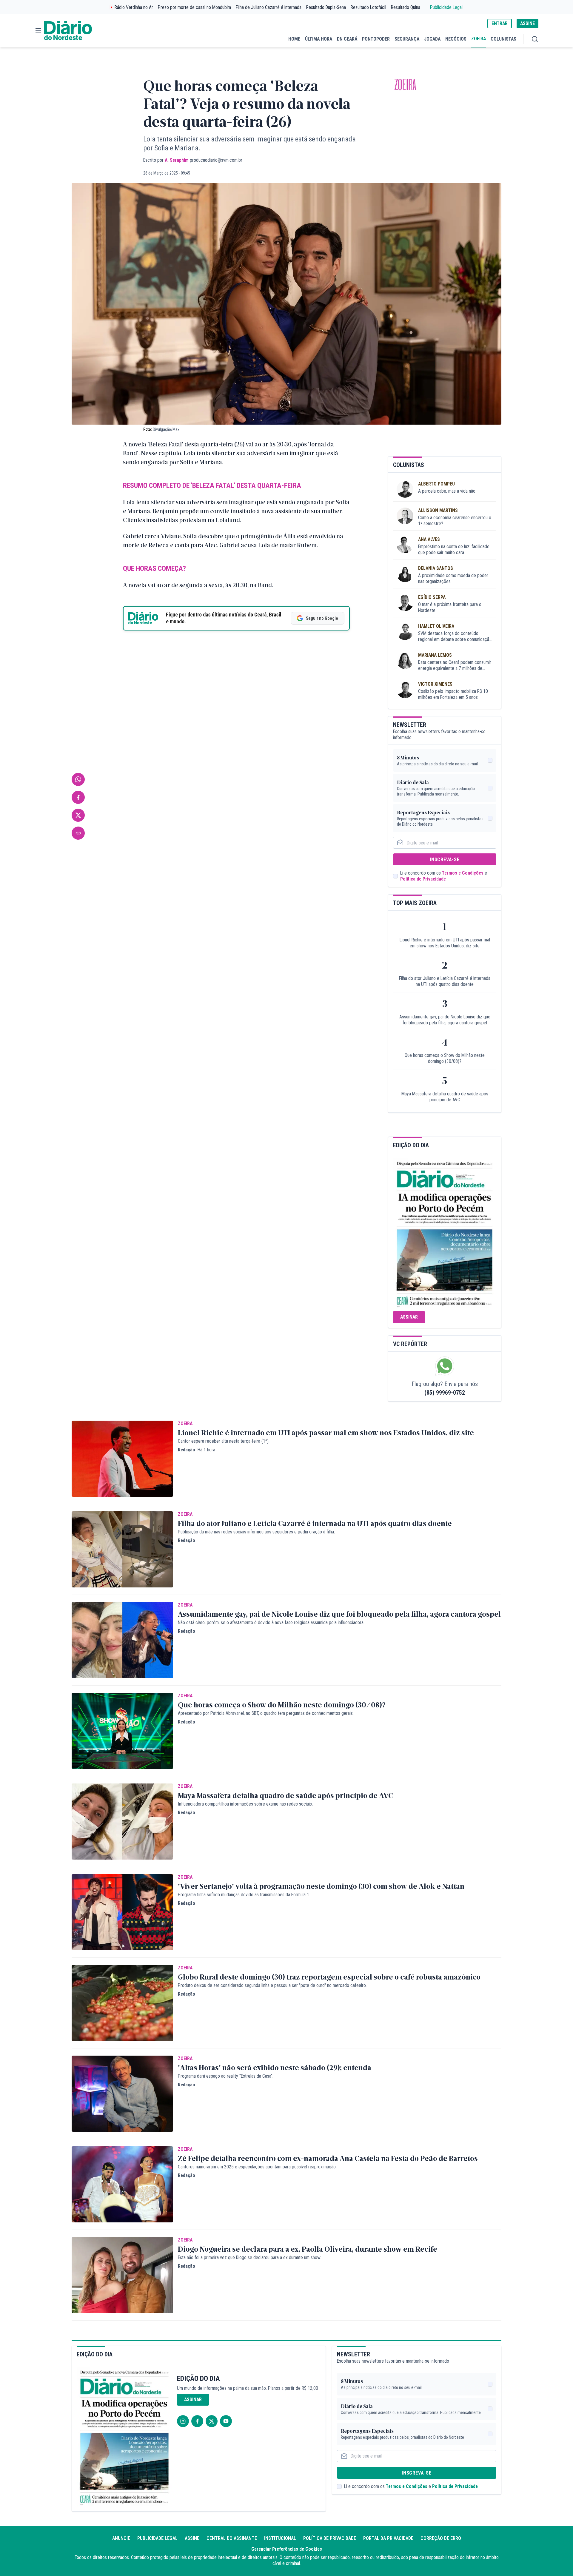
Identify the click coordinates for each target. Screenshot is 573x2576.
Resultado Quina (406, 7)
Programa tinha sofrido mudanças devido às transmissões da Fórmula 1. (244, 1895)
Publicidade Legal (446, 7)
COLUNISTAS (503, 39)
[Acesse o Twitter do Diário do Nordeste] (212, 2421)
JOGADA (432, 39)
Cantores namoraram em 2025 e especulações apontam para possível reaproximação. (257, 2167)
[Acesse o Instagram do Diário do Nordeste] (183, 2421)
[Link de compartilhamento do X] (78, 815)
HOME (294, 39)
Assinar (409, 1317)
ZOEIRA (479, 39)
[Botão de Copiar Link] (78, 833)
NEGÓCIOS (456, 39)
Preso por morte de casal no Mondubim (194, 7)
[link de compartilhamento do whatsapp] (78, 779)
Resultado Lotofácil (368, 7)
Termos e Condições (463, 873)
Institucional (280, 2538)
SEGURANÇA (407, 39)
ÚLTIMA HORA (319, 39)
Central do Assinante (232, 2538)
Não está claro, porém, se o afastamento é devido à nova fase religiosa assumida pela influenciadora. (271, 1622)
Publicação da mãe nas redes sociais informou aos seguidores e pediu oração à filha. (256, 1532)
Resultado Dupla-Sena (326, 7)
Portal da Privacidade (388, 2538)
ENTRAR (500, 23)
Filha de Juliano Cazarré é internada (269, 7)
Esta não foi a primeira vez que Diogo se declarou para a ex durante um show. (249, 2257)
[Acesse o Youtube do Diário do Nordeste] (226, 2421)
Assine (192, 2538)
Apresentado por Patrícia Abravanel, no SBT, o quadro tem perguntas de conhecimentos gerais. (266, 1713)
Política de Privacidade (423, 879)
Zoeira (405, 85)
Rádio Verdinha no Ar (134, 7)
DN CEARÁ (347, 39)
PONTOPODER (376, 39)
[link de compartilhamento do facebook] (78, 797)
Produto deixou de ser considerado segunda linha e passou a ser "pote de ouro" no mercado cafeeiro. (272, 1985)
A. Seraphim (177, 160)
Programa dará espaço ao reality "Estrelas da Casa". (226, 2076)
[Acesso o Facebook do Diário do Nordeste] (197, 2421)
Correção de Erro (441, 2538)
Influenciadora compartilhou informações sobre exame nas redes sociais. (245, 1804)
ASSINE (527, 23)
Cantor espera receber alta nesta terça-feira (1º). (224, 1441)
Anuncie (121, 2538)
